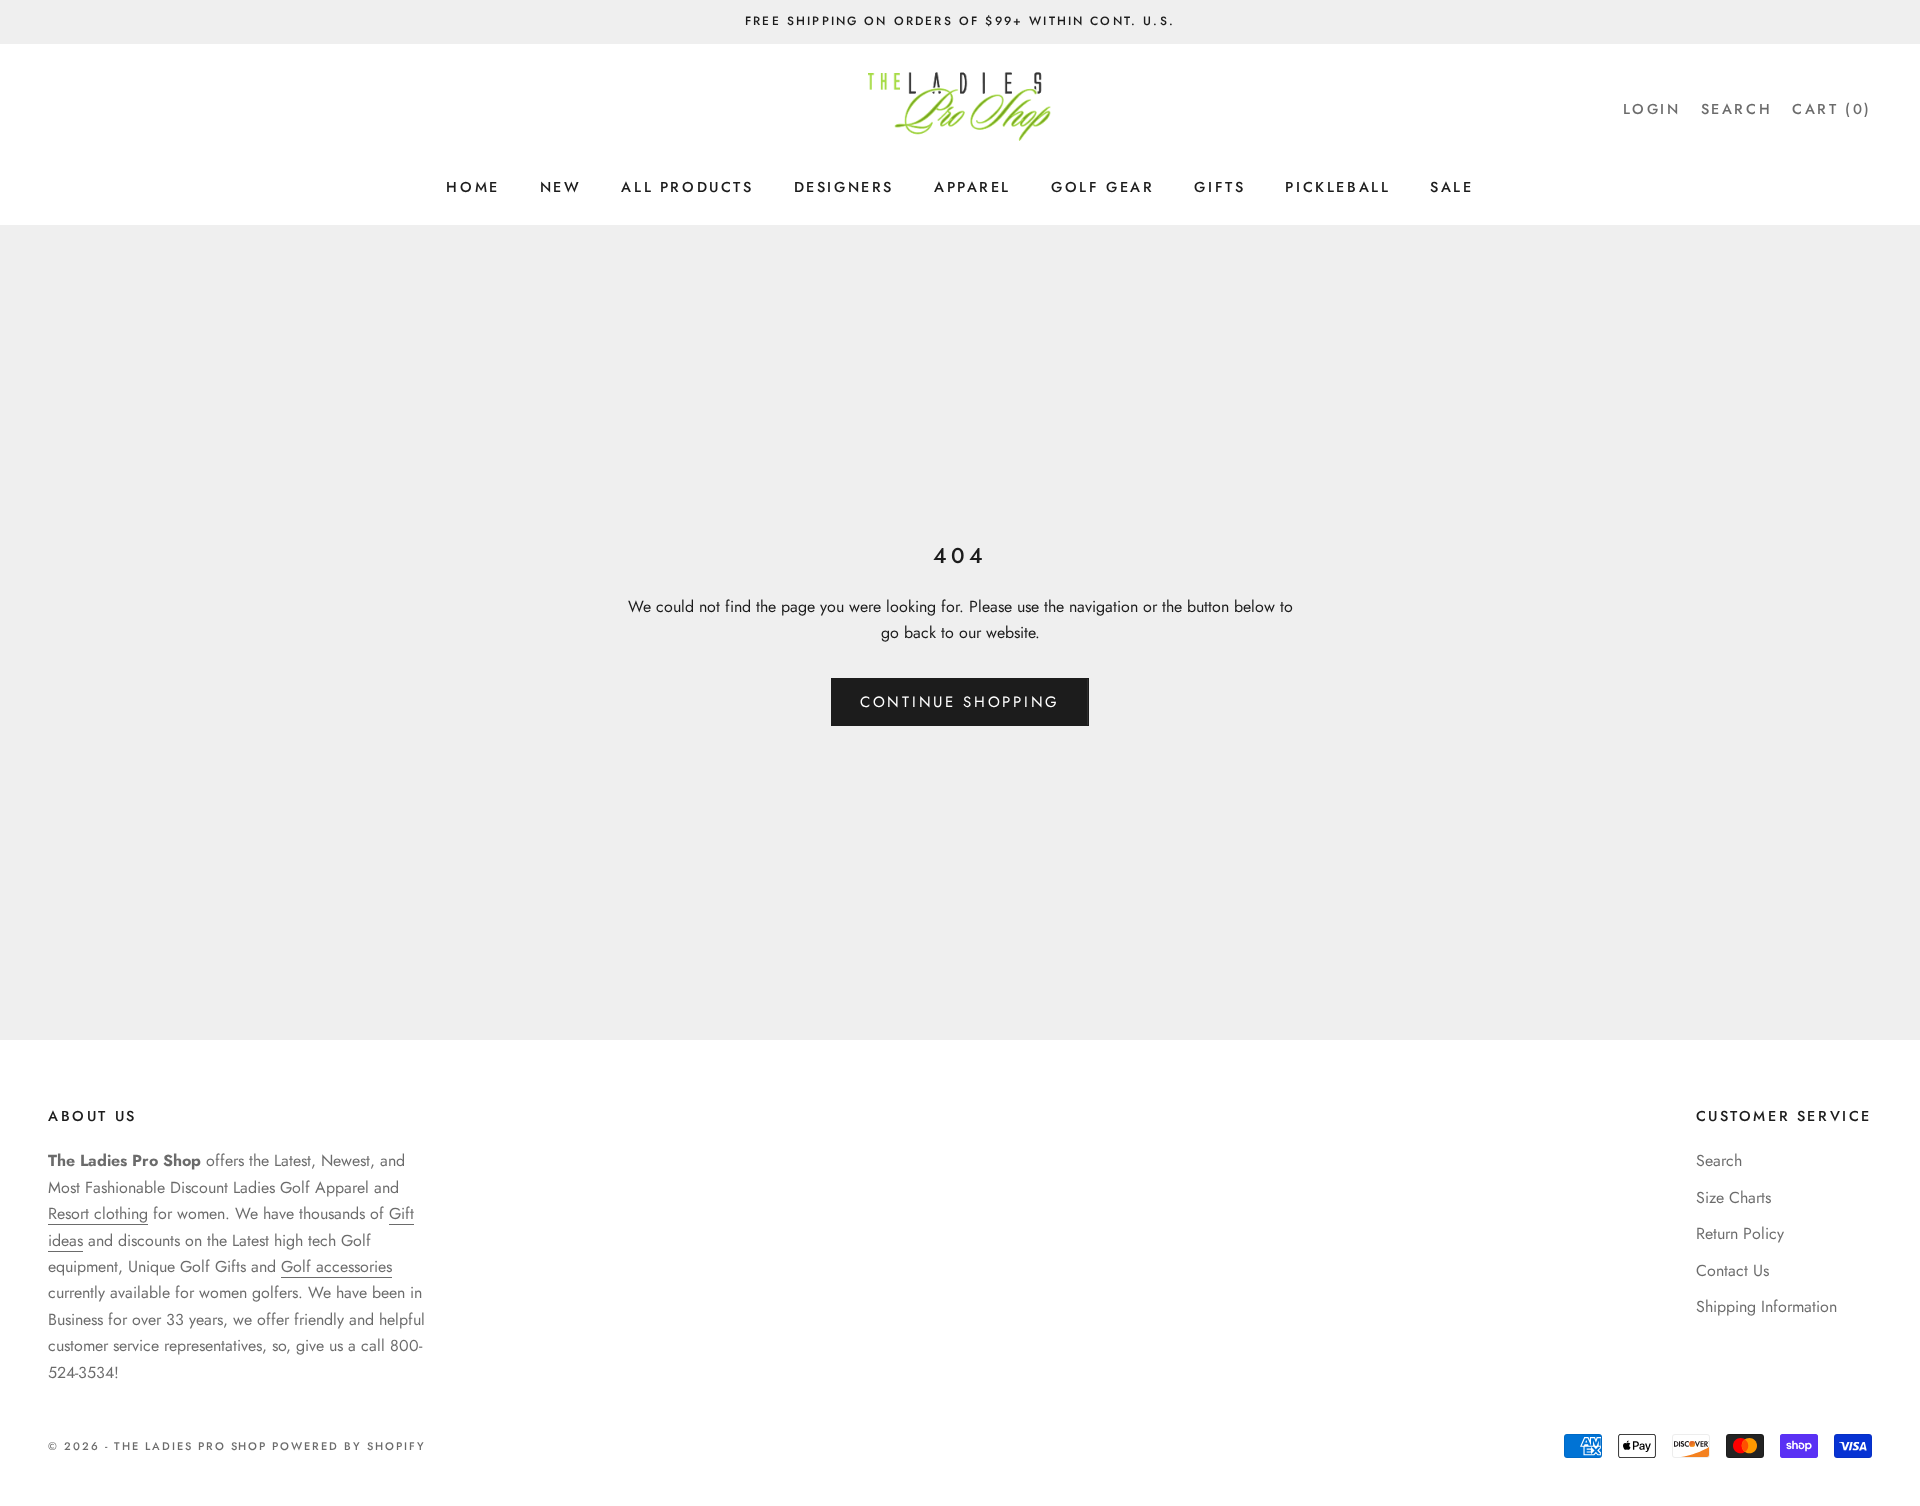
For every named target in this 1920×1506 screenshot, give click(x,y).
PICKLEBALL (1337, 187)
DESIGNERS (844, 187)
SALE (1451, 187)
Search (1719, 1160)
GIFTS (1219, 187)
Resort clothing (98, 1213)
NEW (561, 187)
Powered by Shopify (349, 1446)
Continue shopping (960, 702)
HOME (472, 187)
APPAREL (972, 187)
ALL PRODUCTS (687, 187)
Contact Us (1732, 1270)
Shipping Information (1766, 1306)
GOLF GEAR (1102, 187)
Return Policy (1740, 1233)
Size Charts (1733, 1197)
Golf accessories (336, 1266)
